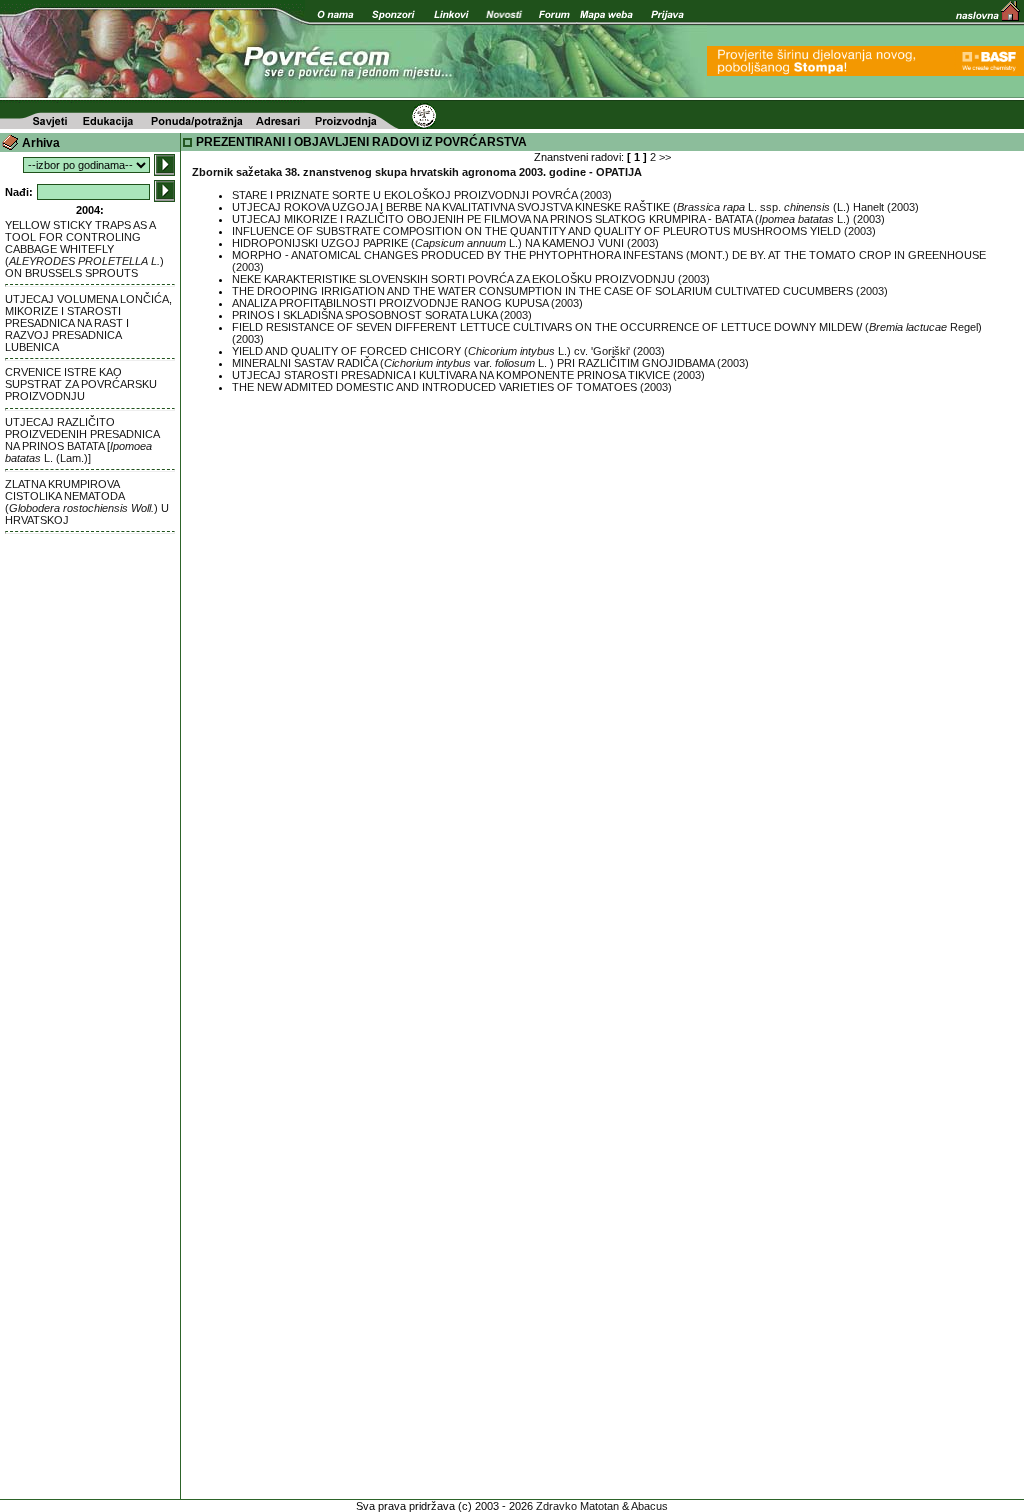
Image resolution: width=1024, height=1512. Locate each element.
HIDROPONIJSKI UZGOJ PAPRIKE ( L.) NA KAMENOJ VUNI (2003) (445, 243)
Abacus (649, 1506)
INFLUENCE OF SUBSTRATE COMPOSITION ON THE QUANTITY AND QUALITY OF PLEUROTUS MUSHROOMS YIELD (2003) (554, 231)
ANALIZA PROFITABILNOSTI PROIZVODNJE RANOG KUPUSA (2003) (407, 303)
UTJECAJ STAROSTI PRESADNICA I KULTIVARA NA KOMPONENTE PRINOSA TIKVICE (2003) (468, 375)
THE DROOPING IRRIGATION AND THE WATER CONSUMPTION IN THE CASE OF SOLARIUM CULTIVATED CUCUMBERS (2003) (560, 291)
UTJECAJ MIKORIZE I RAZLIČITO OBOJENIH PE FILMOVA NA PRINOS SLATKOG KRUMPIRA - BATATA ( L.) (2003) (558, 219)
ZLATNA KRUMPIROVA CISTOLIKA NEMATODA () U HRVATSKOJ (87, 502)
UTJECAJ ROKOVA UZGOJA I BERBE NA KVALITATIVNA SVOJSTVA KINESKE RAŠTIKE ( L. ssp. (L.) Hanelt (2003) (575, 207)
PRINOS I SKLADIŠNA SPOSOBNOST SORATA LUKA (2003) (382, 315)
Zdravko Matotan (577, 1506)
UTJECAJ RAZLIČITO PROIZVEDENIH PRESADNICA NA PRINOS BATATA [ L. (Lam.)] (82, 440)
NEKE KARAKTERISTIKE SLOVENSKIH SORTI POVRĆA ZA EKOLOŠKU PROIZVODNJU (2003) (471, 279)
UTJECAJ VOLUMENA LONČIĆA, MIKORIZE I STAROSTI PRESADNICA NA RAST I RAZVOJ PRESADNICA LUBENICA (88, 323)
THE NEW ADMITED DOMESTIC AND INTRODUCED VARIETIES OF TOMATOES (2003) (452, 387)
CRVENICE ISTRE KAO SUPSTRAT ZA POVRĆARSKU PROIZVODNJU (81, 384)
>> (665, 157)
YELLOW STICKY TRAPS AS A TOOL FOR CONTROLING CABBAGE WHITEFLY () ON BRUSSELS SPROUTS (84, 249)
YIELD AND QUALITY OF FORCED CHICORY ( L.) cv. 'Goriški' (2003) (448, 351)
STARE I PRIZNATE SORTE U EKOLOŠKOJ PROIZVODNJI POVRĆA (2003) (422, 195)
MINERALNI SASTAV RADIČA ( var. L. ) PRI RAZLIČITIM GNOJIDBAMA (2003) (490, 363)
